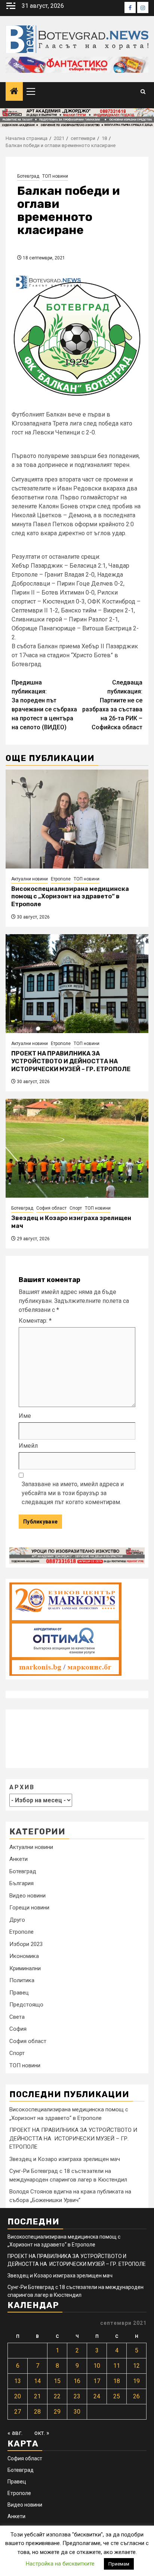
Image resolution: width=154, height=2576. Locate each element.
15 (57, 2381)
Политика (22, 1980)
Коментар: (35, 1321)
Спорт (76, 1208)
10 (97, 2366)
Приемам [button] (119, 2564)
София (18, 2029)
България (21, 1883)
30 (77, 2412)
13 (18, 2381)
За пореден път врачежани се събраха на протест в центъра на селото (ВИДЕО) (44, 705)
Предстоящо (26, 2005)
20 (18, 2396)
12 (136, 2366)
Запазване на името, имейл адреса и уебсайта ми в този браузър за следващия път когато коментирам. (73, 1493)
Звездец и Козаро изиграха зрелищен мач (65, 2159)
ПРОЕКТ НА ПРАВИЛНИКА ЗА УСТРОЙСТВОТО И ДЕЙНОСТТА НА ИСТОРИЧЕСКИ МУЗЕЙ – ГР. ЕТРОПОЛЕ (71, 1061)
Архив (22, 1787)
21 (37, 2396)
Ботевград (28, 176)
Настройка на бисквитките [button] (60, 2564)
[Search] (143, 92)
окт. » (42, 2433)
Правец (19, 1993)
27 (18, 2412)
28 (37, 2412)
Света (17, 2017)
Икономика (24, 1956)
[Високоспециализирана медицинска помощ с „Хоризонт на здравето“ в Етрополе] (77, 819)
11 (117, 2366)
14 (37, 2381)
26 (136, 2396)
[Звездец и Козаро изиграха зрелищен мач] (77, 1148)
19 (136, 2381)
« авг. (15, 2433)
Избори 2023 (26, 1944)
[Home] (14, 92)
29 (57, 2412)
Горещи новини (29, 1908)
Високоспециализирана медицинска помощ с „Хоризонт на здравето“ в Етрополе (70, 897)
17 (97, 2381)
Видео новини (27, 1896)
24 (97, 2396)
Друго (17, 1920)
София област (51, 1208)
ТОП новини (55, 176)
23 (77, 2396)
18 (117, 2381)
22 (57, 2396)
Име (25, 1416)
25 (117, 2396)
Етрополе (61, 879)
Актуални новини (30, 879)
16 (77, 2381)
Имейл (28, 1446)
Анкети (19, 1859)
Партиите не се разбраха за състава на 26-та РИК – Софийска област (112, 705)
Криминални (25, 1968)
